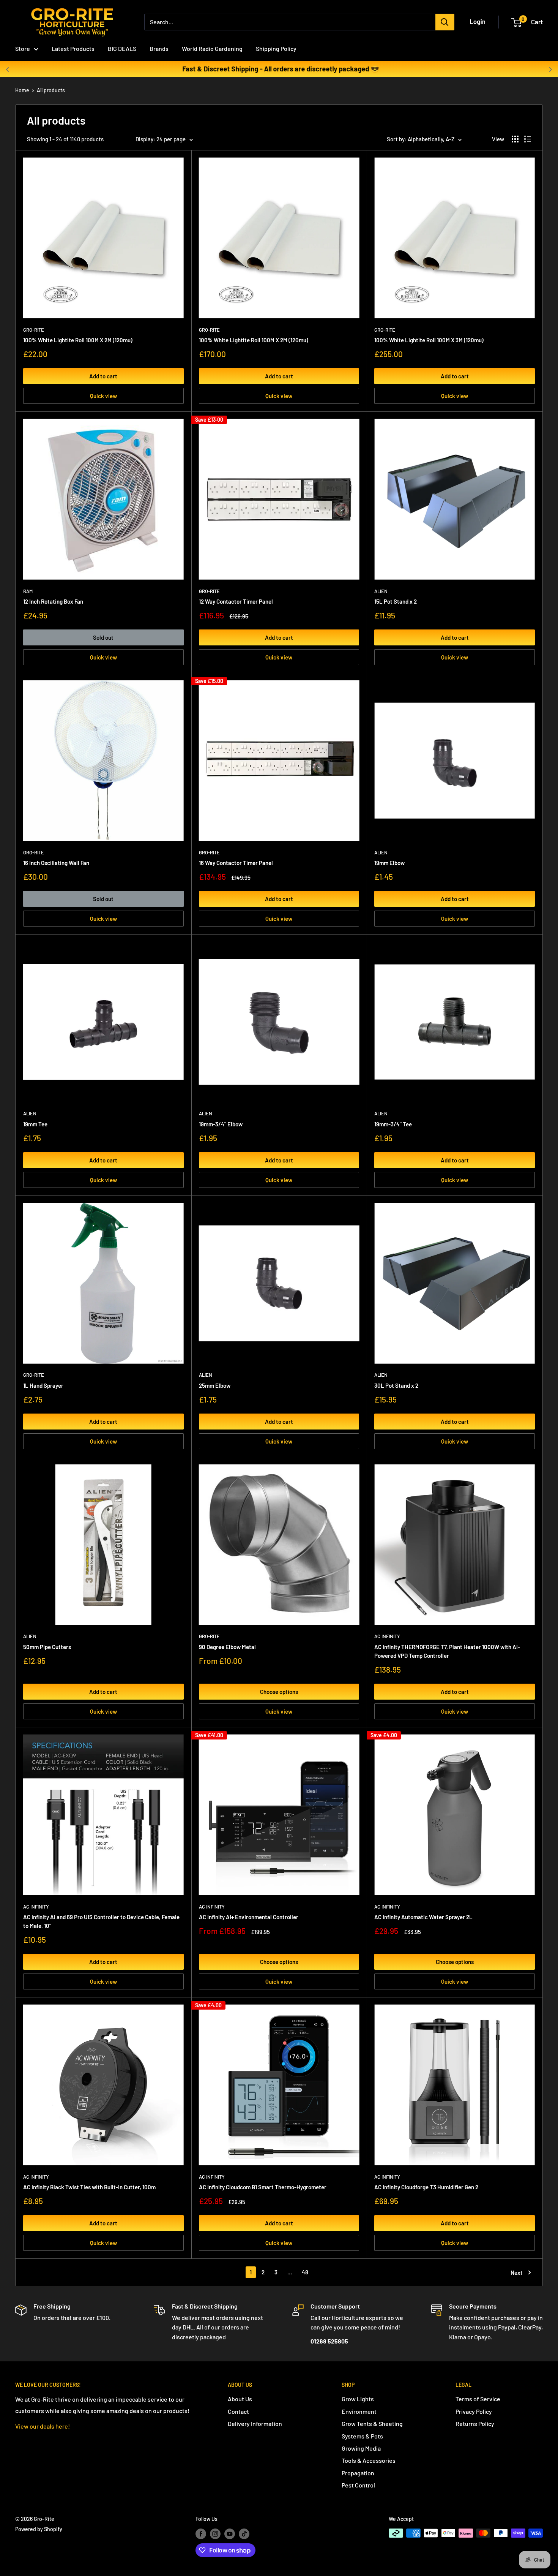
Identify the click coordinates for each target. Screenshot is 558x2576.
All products (51, 90)
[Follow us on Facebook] (201, 2534)
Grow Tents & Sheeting (372, 2423)
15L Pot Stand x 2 (396, 601)
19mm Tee (35, 1124)
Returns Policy (475, 2423)
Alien (381, 591)
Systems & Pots (362, 2436)
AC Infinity (387, 1636)
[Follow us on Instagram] (215, 2534)
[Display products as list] (528, 139)
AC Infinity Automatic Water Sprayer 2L (423, 1917)
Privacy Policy (474, 2411)
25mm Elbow (215, 1385)
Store (23, 48)
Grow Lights (358, 2399)
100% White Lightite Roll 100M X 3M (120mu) (429, 340)
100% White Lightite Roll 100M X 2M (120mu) (78, 340)
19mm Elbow (389, 863)
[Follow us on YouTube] (230, 2534)
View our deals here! (43, 2426)
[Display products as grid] (515, 139)
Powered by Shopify (39, 2529)
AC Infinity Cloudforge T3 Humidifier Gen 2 (426, 2187)
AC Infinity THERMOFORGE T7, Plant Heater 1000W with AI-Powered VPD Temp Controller (447, 1651)
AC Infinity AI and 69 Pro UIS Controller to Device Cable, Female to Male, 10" (101, 1921)
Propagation (358, 2473)
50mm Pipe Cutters (47, 1647)
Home (22, 90)
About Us (240, 2399)
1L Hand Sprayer (43, 1385)
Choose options (279, 1692)
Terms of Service (478, 2399)
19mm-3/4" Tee (393, 1124)
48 (305, 2272)
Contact (238, 2411)
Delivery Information (255, 2423)
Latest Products (73, 48)
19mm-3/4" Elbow (221, 1124)
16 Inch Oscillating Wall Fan (56, 863)
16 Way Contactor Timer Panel (236, 863)
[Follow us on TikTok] (244, 2534)
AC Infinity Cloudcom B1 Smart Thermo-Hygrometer (263, 2187)
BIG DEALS (122, 48)
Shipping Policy (276, 48)
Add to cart (103, 376)
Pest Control (358, 2485)
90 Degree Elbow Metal (227, 1647)
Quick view (103, 396)
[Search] (445, 22)
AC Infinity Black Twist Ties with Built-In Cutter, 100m (89, 2187)
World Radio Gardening (212, 48)
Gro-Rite (34, 330)
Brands (159, 48)
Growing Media (361, 2448)
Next (517, 2272)
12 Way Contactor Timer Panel (236, 601)
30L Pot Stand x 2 (396, 1385)
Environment (359, 2411)
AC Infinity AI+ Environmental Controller (249, 1917)
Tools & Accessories (369, 2460)
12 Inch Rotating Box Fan (53, 601)
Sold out (103, 637)
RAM (28, 591)
